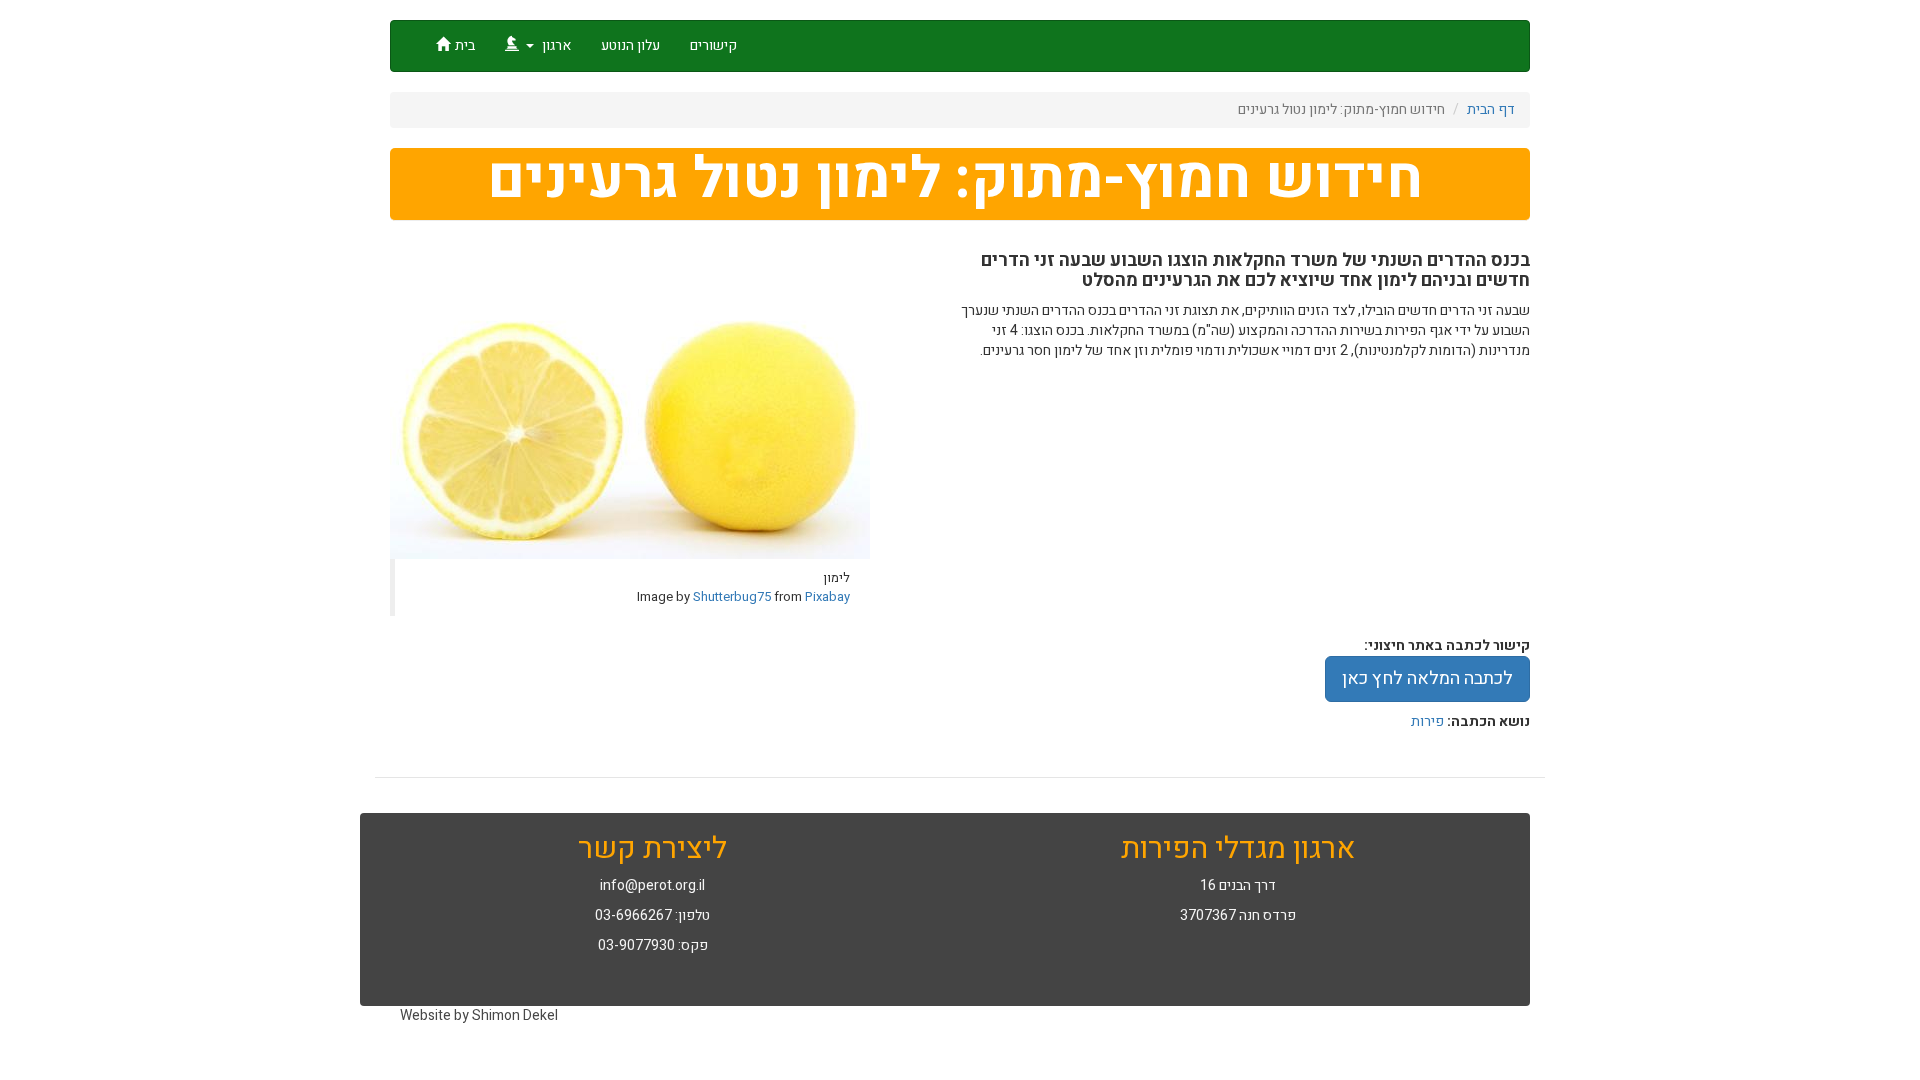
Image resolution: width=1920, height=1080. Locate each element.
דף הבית (1491, 109)
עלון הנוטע (630, 45)
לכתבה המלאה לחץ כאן (1427, 678)
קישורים (713, 45)
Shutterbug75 (732, 596)
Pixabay (827, 596)
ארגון (555, 45)
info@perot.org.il (652, 885)
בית (465, 45)
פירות (1427, 721)
